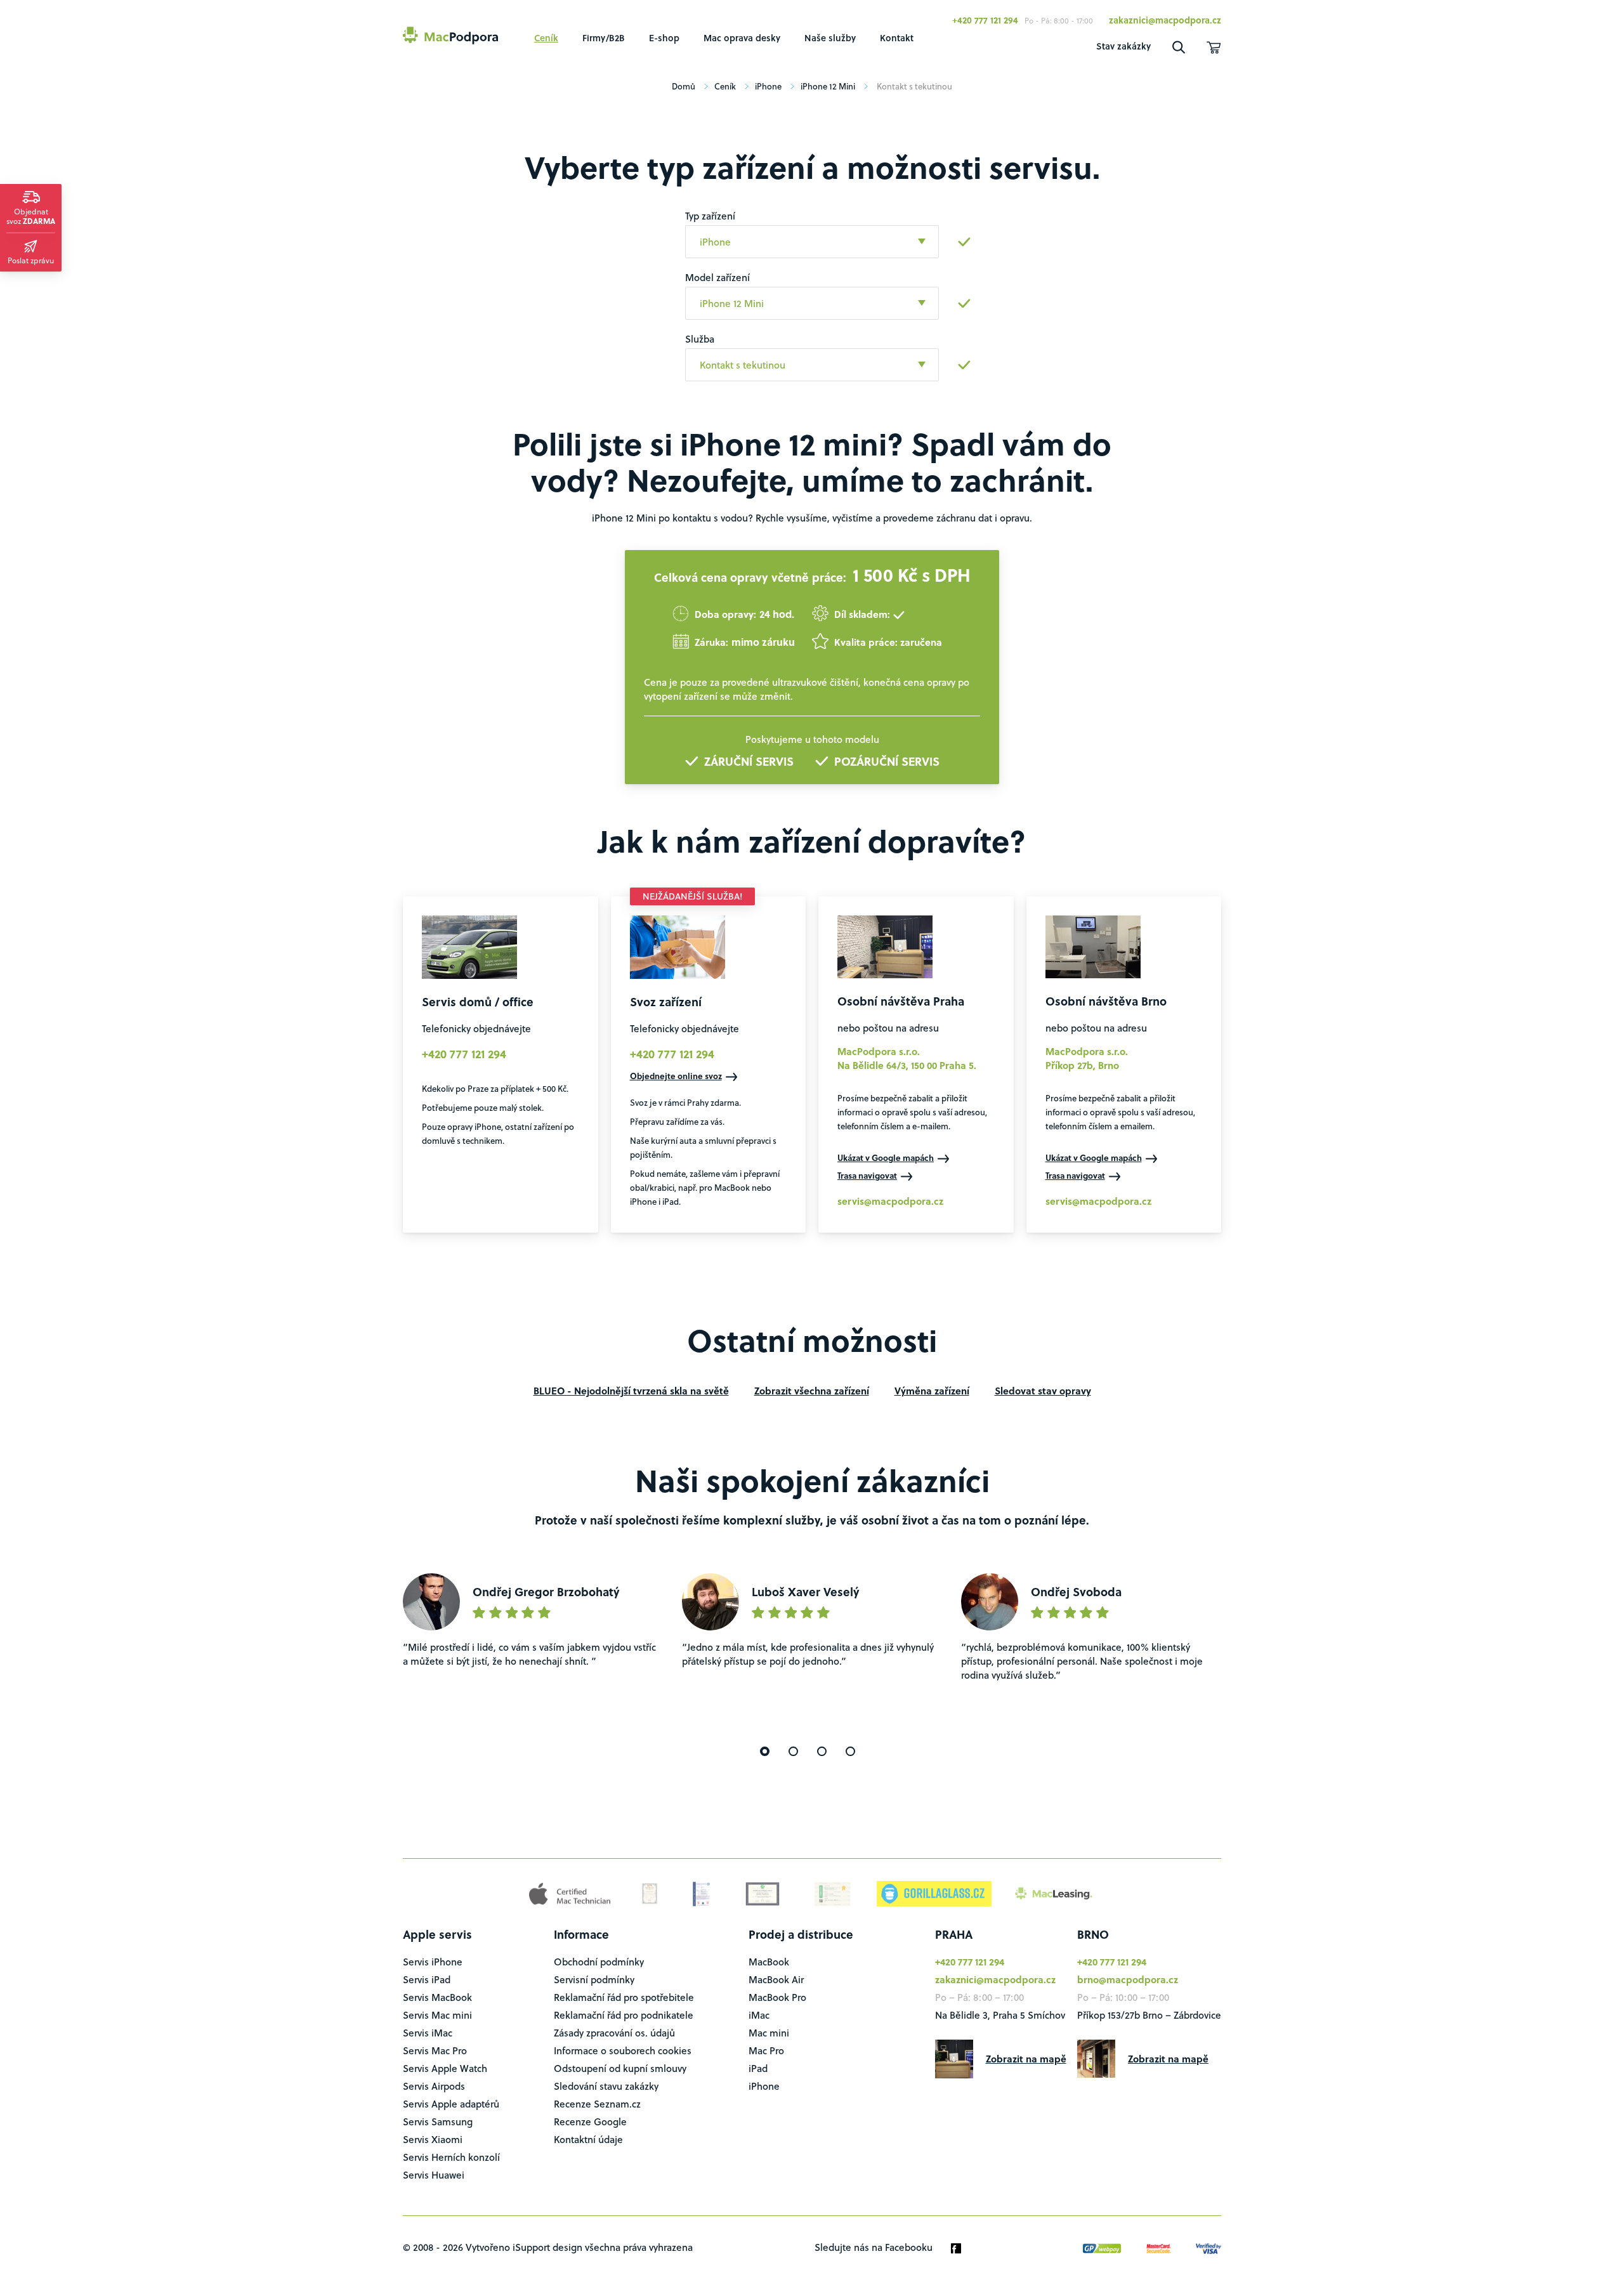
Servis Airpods (434, 2086)
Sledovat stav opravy (1043, 1391)
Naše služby (830, 38)
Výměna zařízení (932, 1391)
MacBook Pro (777, 1997)
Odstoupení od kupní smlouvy (620, 2068)
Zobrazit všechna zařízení (812, 1391)
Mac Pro (766, 2050)
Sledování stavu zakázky (606, 2086)
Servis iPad (427, 1979)
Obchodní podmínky (599, 1962)
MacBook (769, 1962)
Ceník (546, 38)
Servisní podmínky (594, 1979)
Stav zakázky (1123, 46)
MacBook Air (776, 1979)
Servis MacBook (437, 1997)
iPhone (768, 86)
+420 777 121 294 (985, 20)
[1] (765, 1751)
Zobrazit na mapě (1026, 2059)
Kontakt (897, 38)
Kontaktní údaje (588, 2139)
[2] (793, 1751)
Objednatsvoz (31, 216)
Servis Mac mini (437, 2015)
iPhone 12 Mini (828, 86)
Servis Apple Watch (445, 2068)
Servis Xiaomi (433, 2139)
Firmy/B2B (604, 38)
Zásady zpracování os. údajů (614, 2033)
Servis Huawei (434, 2175)
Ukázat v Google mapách (886, 1157)
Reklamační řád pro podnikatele (624, 2015)
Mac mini (769, 2033)
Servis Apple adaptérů (451, 2104)
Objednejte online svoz (676, 1076)
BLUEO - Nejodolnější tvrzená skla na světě (631, 1391)
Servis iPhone (433, 1962)
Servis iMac (428, 2033)
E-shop (664, 38)
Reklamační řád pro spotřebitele (624, 1997)
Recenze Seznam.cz (597, 2104)
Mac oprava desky (742, 38)
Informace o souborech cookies (623, 2050)
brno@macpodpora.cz (1128, 1979)
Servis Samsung (438, 2121)
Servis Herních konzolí (451, 2157)
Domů (684, 86)
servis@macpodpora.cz (890, 1201)
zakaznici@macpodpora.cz (1165, 20)
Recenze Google (590, 2121)
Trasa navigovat (867, 1175)
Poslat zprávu (31, 260)
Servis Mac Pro (435, 2050)
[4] (850, 1751)
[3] (822, 1751)
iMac (759, 2015)
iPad (758, 2068)
